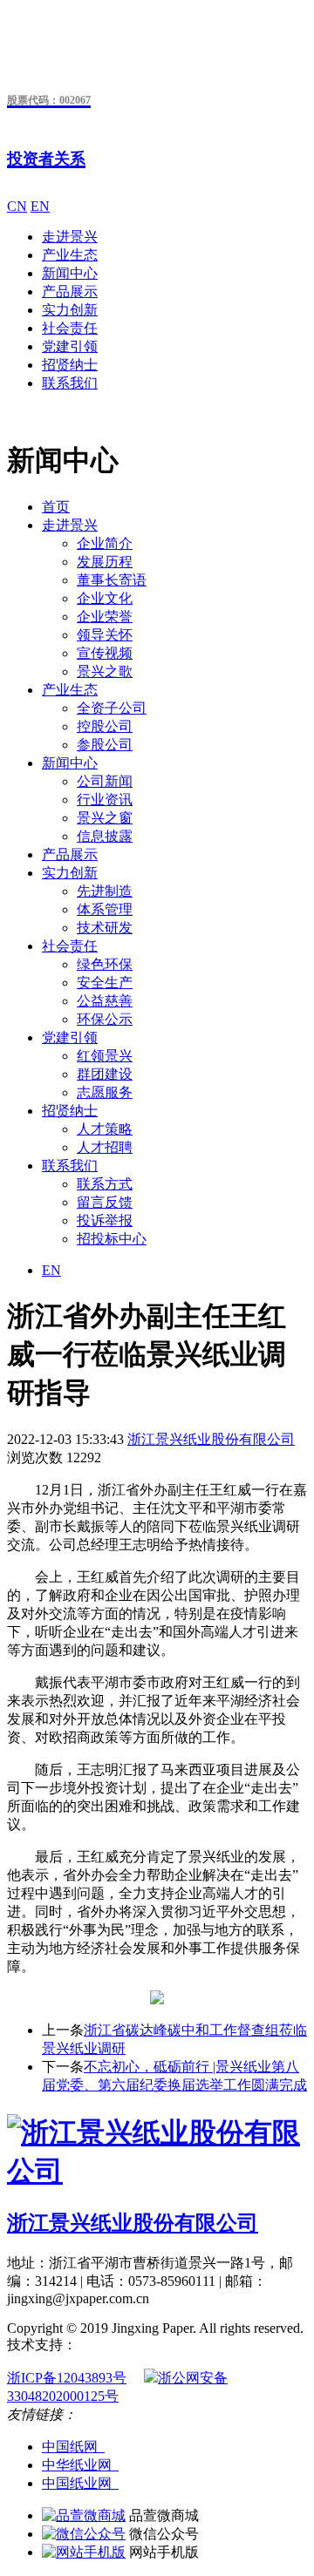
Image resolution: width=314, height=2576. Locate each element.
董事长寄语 (112, 580)
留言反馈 (105, 1202)
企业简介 (105, 543)
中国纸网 (73, 2447)
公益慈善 (105, 1001)
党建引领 (70, 346)
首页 (56, 507)
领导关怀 (105, 635)
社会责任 (70, 328)
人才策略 (105, 1129)
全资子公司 (112, 708)
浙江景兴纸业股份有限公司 (211, 1439)
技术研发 (105, 928)
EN (40, 206)
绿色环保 (105, 964)
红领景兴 (105, 1056)
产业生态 (70, 255)
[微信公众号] (84, 2534)
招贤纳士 (70, 365)
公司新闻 (105, 781)
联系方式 (105, 1184)
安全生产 (105, 983)
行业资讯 (105, 800)
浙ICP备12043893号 (67, 2378)
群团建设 (105, 1074)
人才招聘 (105, 1147)
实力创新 (70, 310)
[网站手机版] (84, 2552)
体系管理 (105, 909)
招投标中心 (112, 1239)
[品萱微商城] (84, 2515)
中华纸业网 (80, 2465)
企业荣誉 (105, 617)
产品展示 (70, 291)
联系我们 (70, 383)
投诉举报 (105, 1220)
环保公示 (105, 1019)
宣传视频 (105, 653)
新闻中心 (70, 273)
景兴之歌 (105, 671)
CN (17, 206)
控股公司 (105, 726)
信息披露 (105, 836)
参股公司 (105, 745)
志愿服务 (105, 1092)
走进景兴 (70, 237)
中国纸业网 (80, 2483)
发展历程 (105, 562)
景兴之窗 (105, 818)
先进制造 (105, 891)
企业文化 (105, 598)
